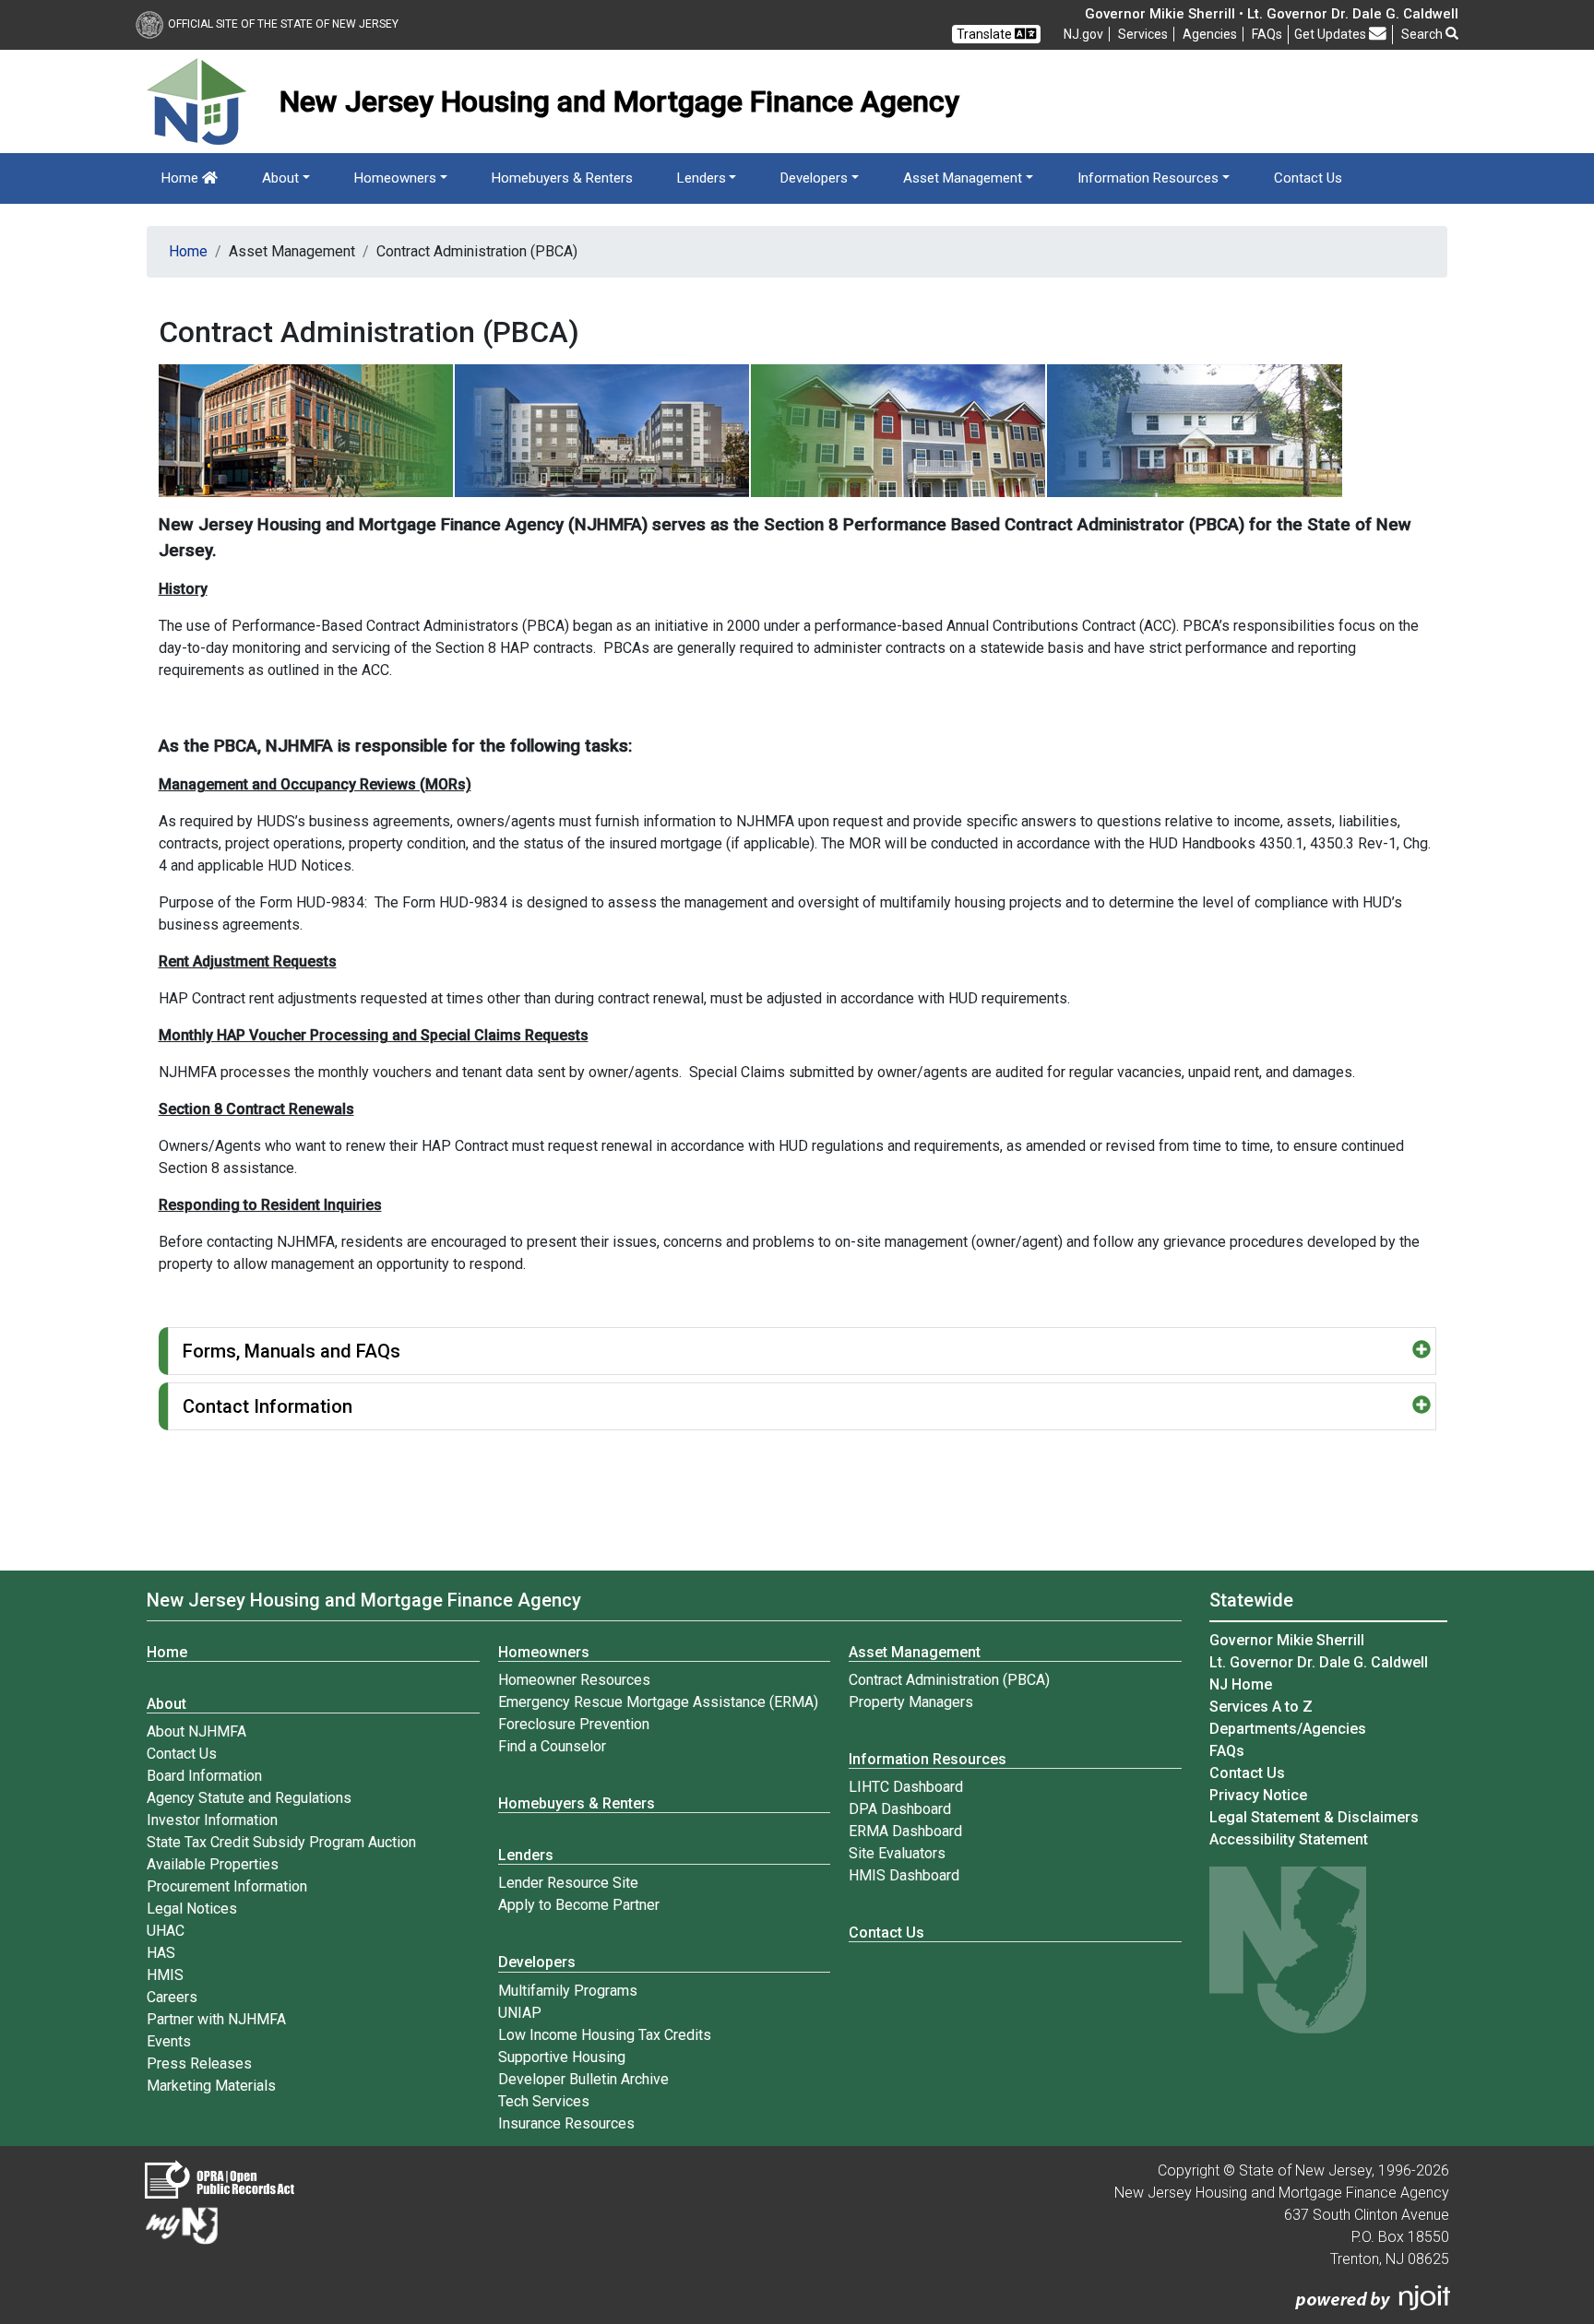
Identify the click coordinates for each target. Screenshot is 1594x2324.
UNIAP (520, 2013)
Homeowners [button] (395, 178)
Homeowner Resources (574, 1680)
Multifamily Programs (568, 1991)
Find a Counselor (552, 1746)
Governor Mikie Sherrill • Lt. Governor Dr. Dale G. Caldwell (1272, 14)
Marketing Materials (211, 2086)
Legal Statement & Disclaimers (1314, 1817)
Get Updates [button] (1332, 34)
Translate (986, 34)
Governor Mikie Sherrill (1287, 1640)
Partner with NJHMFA (216, 2019)
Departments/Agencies (1288, 1729)
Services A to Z (1261, 1707)
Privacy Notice (1258, 1795)
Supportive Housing (562, 2057)
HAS (161, 1953)
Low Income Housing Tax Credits (605, 2035)
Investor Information (212, 1820)
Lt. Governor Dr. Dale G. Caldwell (1319, 1662)
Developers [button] (814, 178)
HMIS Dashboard (904, 1875)
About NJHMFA (196, 1731)
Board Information (204, 1776)
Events (169, 2041)
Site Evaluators (897, 1853)
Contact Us (1308, 178)
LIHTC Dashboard (906, 1787)
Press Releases (199, 2063)
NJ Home (1241, 1684)
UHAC (166, 1931)
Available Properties (213, 1864)
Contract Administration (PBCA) (949, 1680)
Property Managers (911, 1702)
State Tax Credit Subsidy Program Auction (281, 1842)
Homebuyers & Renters (562, 178)
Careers (172, 1997)
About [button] (280, 178)
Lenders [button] (702, 178)
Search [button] (1423, 34)
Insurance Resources (566, 2123)
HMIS (165, 1975)
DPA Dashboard (900, 1809)
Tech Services (544, 2101)
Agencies (1210, 34)
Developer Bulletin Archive (583, 2079)
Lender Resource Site (568, 1883)
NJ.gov (1083, 34)
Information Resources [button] (1148, 178)
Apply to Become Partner (579, 1905)
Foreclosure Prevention (574, 1724)
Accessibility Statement (1289, 1839)
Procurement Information (227, 1886)
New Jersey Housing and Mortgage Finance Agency (364, 1600)
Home (182, 178)
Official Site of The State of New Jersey (283, 24)
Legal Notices (192, 1909)
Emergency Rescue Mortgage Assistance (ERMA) (658, 1702)
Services (1143, 34)
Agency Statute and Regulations (249, 1798)
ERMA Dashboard (905, 1831)
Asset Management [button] (963, 178)
